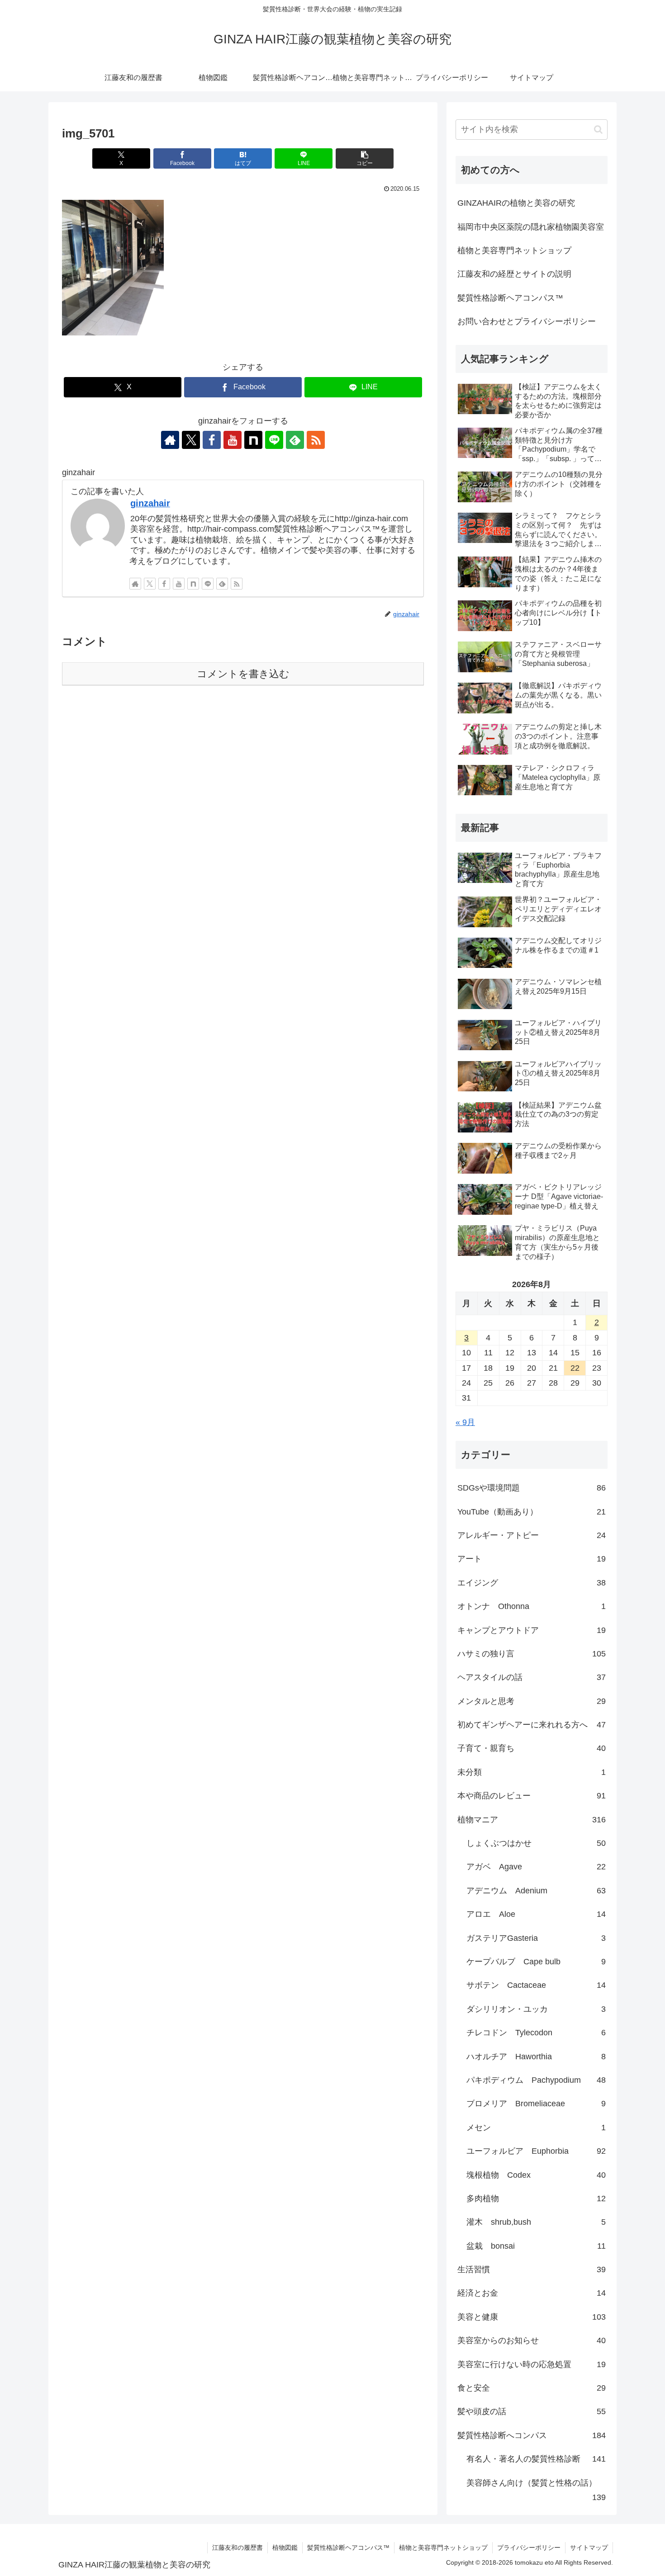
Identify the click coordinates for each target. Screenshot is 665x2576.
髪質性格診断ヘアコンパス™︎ (510, 298)
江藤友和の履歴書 (237, 2548)
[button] (365, 158)
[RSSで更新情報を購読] (316, 440)
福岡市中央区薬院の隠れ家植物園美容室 (531, 227)
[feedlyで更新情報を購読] (295, 440)
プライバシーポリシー (529, 2548)
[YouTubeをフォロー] (233, 440)
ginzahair (150, 503)
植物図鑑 (285, 2548)
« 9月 (465, 1422)
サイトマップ (589, 2548)
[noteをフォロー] (253, 440)
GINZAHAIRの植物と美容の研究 (516, 203)
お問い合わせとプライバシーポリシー (527, 321)
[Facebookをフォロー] (212, 440)
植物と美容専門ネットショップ (514, 250)
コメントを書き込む (243, 674)
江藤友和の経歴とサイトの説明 (514, 274)
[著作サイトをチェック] (170, 440)
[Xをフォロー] (191, 440)
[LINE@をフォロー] (274, 440)
